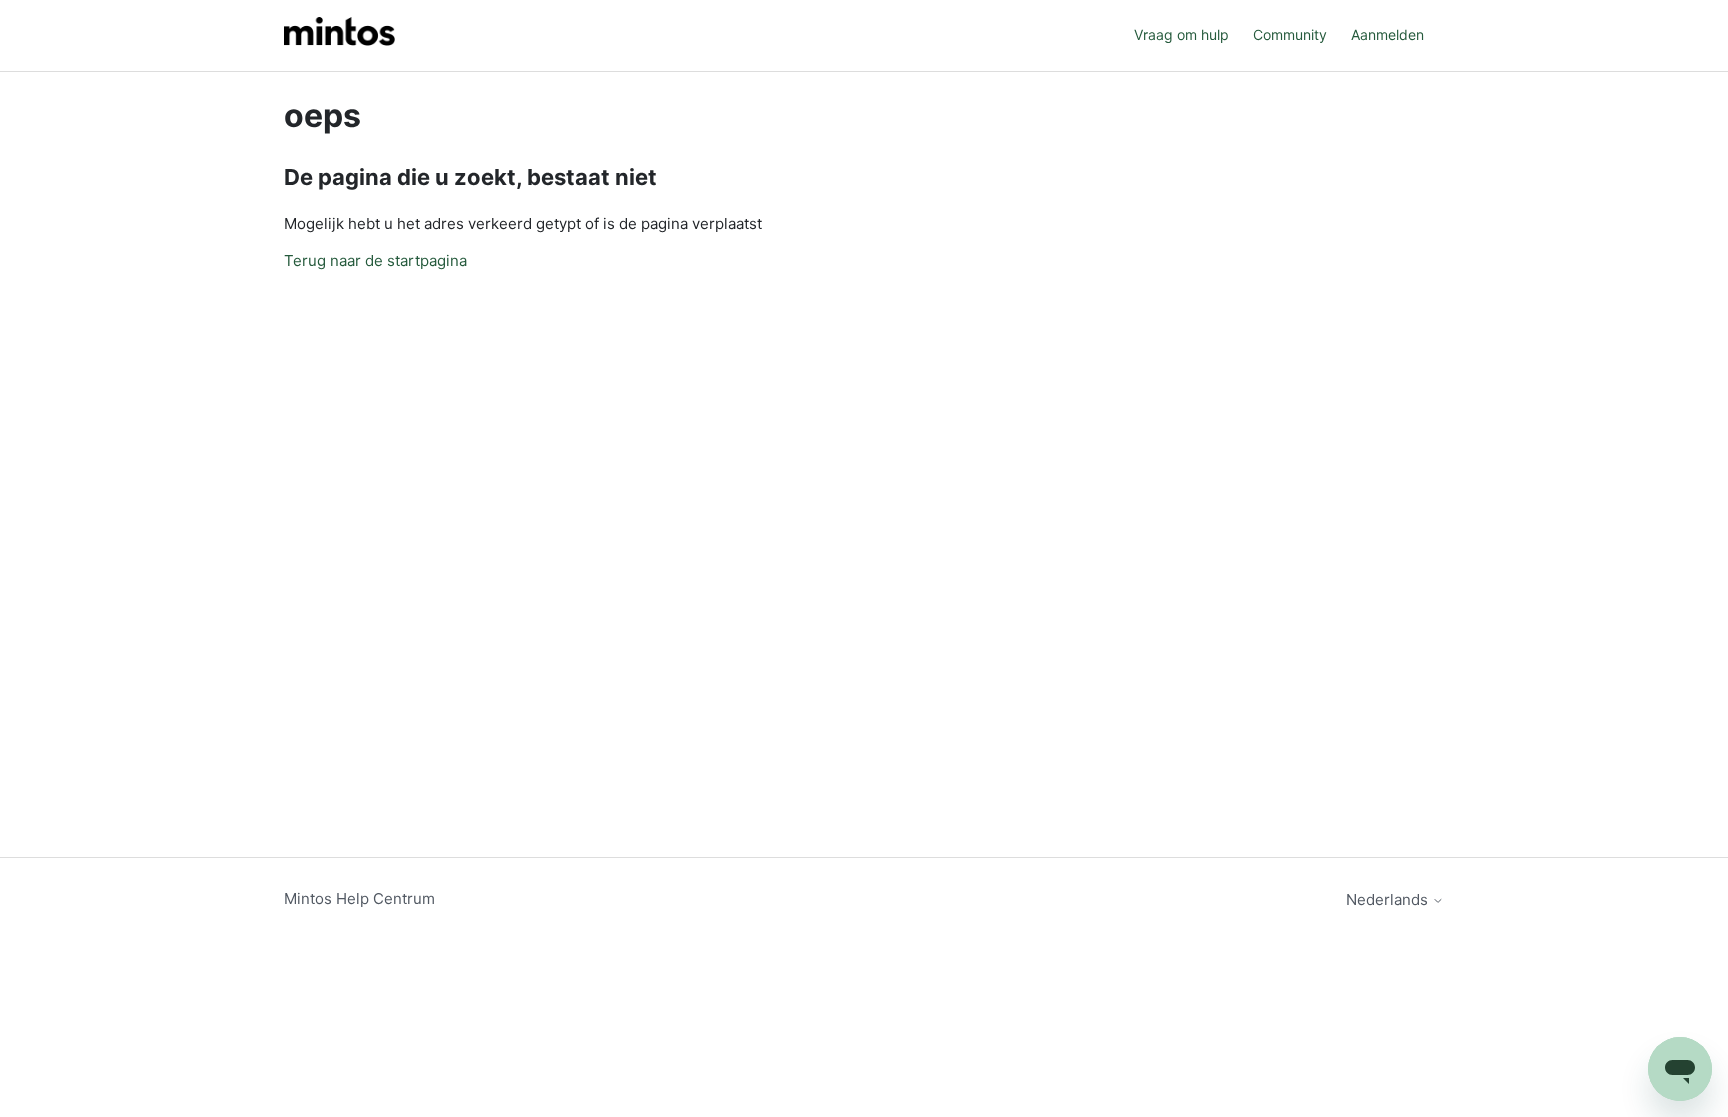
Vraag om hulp (1181, 34)
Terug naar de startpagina (375, 260)
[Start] (339, 35)
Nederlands (1389, 899)
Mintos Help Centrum (359, 898)
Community (1290, 34)
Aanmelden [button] (1387, 34)
